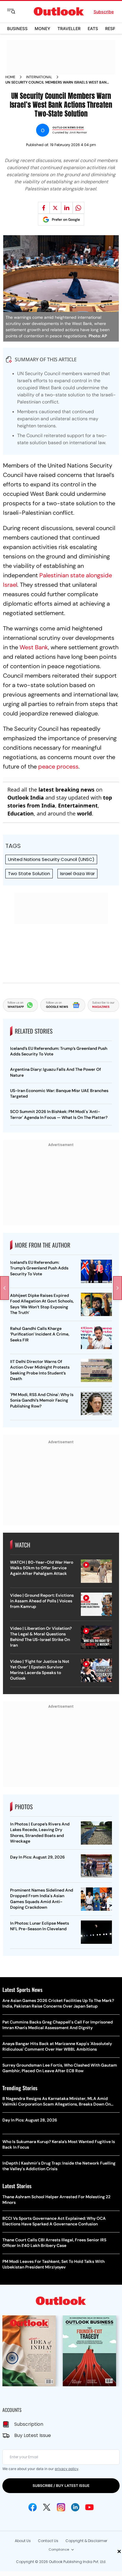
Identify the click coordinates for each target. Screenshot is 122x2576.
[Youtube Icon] (89, 2507)
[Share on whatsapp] (78, 208)
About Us (23, 2541)
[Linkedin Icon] (75, 2507)
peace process (58, 766)
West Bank (34, 647)
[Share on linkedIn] (67, 208)
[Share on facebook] (44, 208)
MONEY (42, 28)
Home (10, 77)
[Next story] (118, 1288)
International (39, 77)
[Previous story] (4, 1288)
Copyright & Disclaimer (86, 2541)
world (84, 813)
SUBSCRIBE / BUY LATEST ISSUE (61, 2486)
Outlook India (26, 797)
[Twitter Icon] (47, 2507)
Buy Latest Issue (33, 2435)
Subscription (29, 2424)
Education (21, 813)
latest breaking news (66, 790)
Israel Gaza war (77, 873)
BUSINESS (17, 28)
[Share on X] (55, 208)
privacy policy (66, 2469)
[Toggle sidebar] (16, 12)
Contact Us (48, 2541)
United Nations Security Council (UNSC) (51, 859)
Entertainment (78, 805)
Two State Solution (29, 873)
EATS (93, 28)
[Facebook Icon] (33, 2507)
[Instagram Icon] (61, 2507)
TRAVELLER (69, 28)
